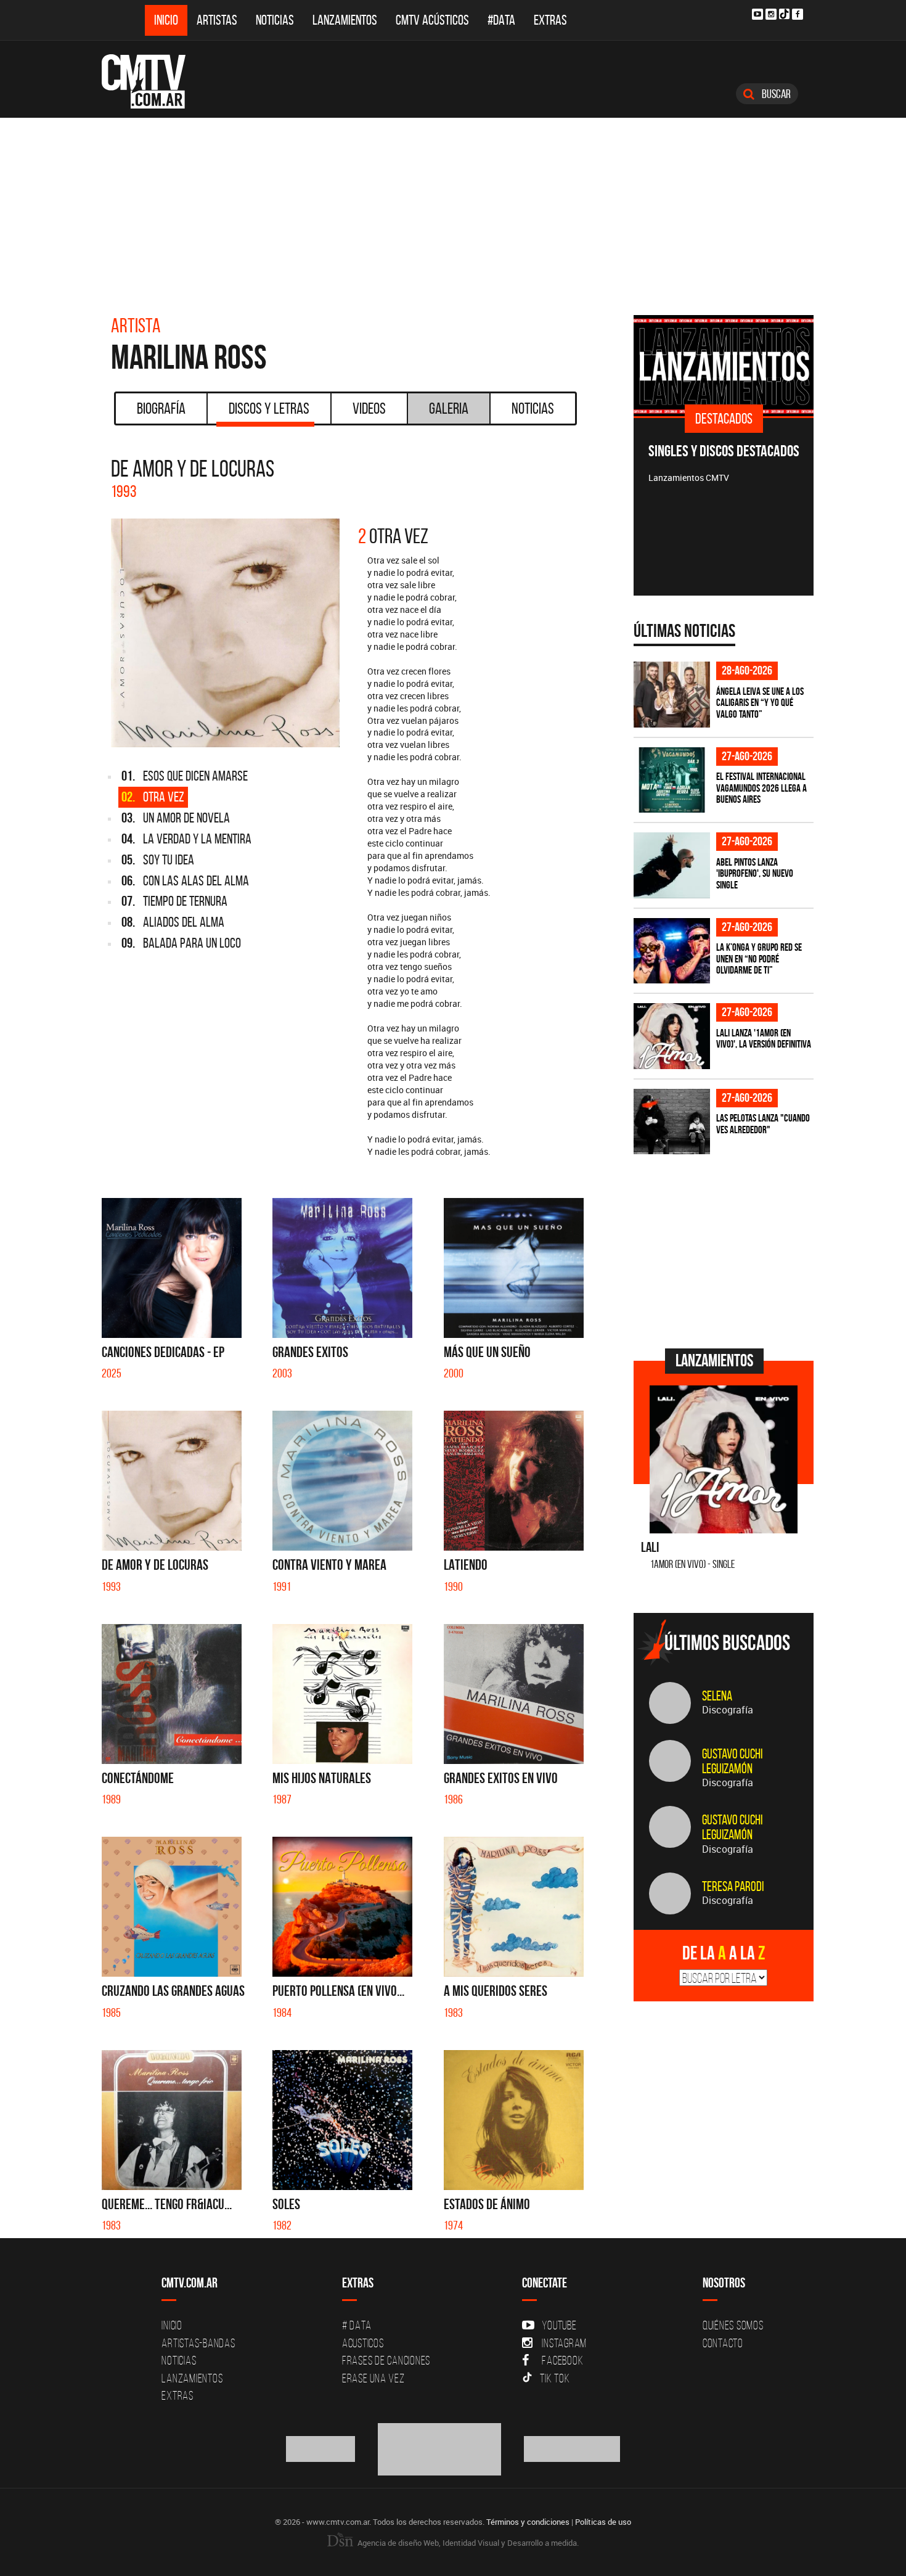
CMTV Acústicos (432, 20)
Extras (550, 20)
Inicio (166, 20)
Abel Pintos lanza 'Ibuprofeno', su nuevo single (755, 873)
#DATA (501, 20)
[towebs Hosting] (321, 2448)
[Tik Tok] (784, 14)
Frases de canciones (386, 2360)
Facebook (562, 2360)
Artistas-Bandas (198, 2343)
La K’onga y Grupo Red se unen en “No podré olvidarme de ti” (759, 958)
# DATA (357, 2325)
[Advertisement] (453, 210)
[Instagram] (771, 14)
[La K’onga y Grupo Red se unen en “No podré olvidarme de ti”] (672, 951)
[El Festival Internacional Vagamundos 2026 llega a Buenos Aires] (672, 780)
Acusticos (363, 2343)
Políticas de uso (603, 2522)
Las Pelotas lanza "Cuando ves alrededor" (763, 1124)
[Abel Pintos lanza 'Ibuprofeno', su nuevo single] (672, 865)
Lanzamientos (345, 20)
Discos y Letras (269, 408)
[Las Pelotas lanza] (672, 1122)
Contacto (723, 2343)
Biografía (161, 408)
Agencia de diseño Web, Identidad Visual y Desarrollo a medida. (467, 2543)
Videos (369, 408)
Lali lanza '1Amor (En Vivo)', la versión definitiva (764, 1039)
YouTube (559, 2325)
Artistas (217, 20)
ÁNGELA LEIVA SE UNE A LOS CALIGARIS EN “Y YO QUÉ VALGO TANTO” (760, 703)
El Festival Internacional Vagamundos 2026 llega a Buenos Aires (761, 788)
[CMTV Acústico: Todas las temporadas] (724, 366)
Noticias (275, 20)
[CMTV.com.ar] (153, 81)
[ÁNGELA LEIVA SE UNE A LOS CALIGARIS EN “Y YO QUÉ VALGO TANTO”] (672, 695)
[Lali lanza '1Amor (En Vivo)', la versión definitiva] (672, 1036)
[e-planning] (572, 2448)
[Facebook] (798, 14)
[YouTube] (757, 14)
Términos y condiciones (528, 2522)
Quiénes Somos (733, 2325)
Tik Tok (555, 2378)
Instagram (564, 2343)
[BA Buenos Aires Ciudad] (440, 2448)
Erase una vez (373, 2378)
